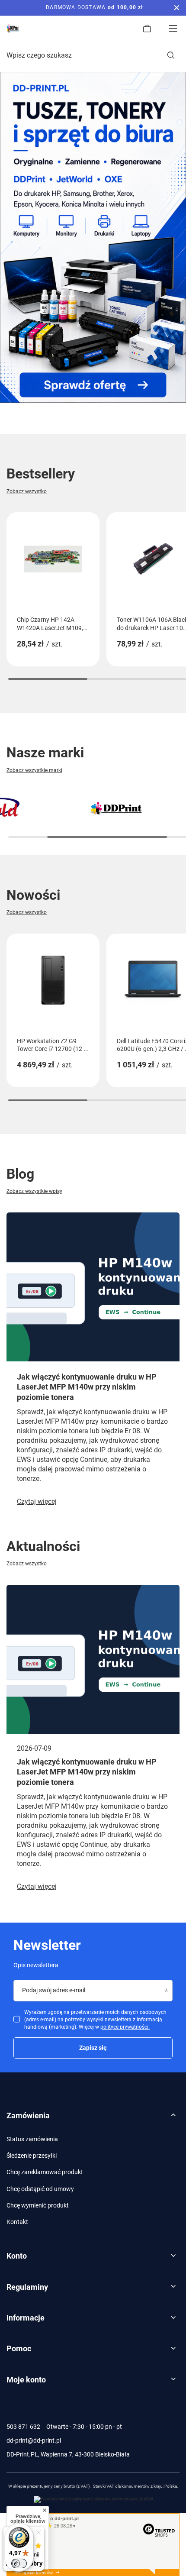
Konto (17, 2256)
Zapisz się (93, 2048)
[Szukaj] (171, 55)
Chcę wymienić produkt (38, 2205)
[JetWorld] (116, 809)
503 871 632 (23, 2427)
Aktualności (43, 1546)
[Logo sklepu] (13, 29)
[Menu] (173, 29)
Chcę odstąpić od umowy (40, 2189)
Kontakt (17, 2222)
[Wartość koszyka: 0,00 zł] (147, 29)
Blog (20, 1174)
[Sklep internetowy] (93, 2499)
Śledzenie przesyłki (32, 2156)
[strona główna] (93, 237)
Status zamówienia (32, 2139)
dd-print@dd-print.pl (34, 2440)
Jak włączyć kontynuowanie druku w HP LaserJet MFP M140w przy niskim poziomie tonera (87, 1387)
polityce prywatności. (125, 2027)
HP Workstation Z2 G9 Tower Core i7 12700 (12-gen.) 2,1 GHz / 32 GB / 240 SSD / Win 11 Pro (50, 1045)
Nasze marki (45, 753)
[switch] (19, 2563)
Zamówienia (28, 2115)
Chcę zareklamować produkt (45, 2172)
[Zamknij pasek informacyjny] (177, 8)
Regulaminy (27, 2287)
